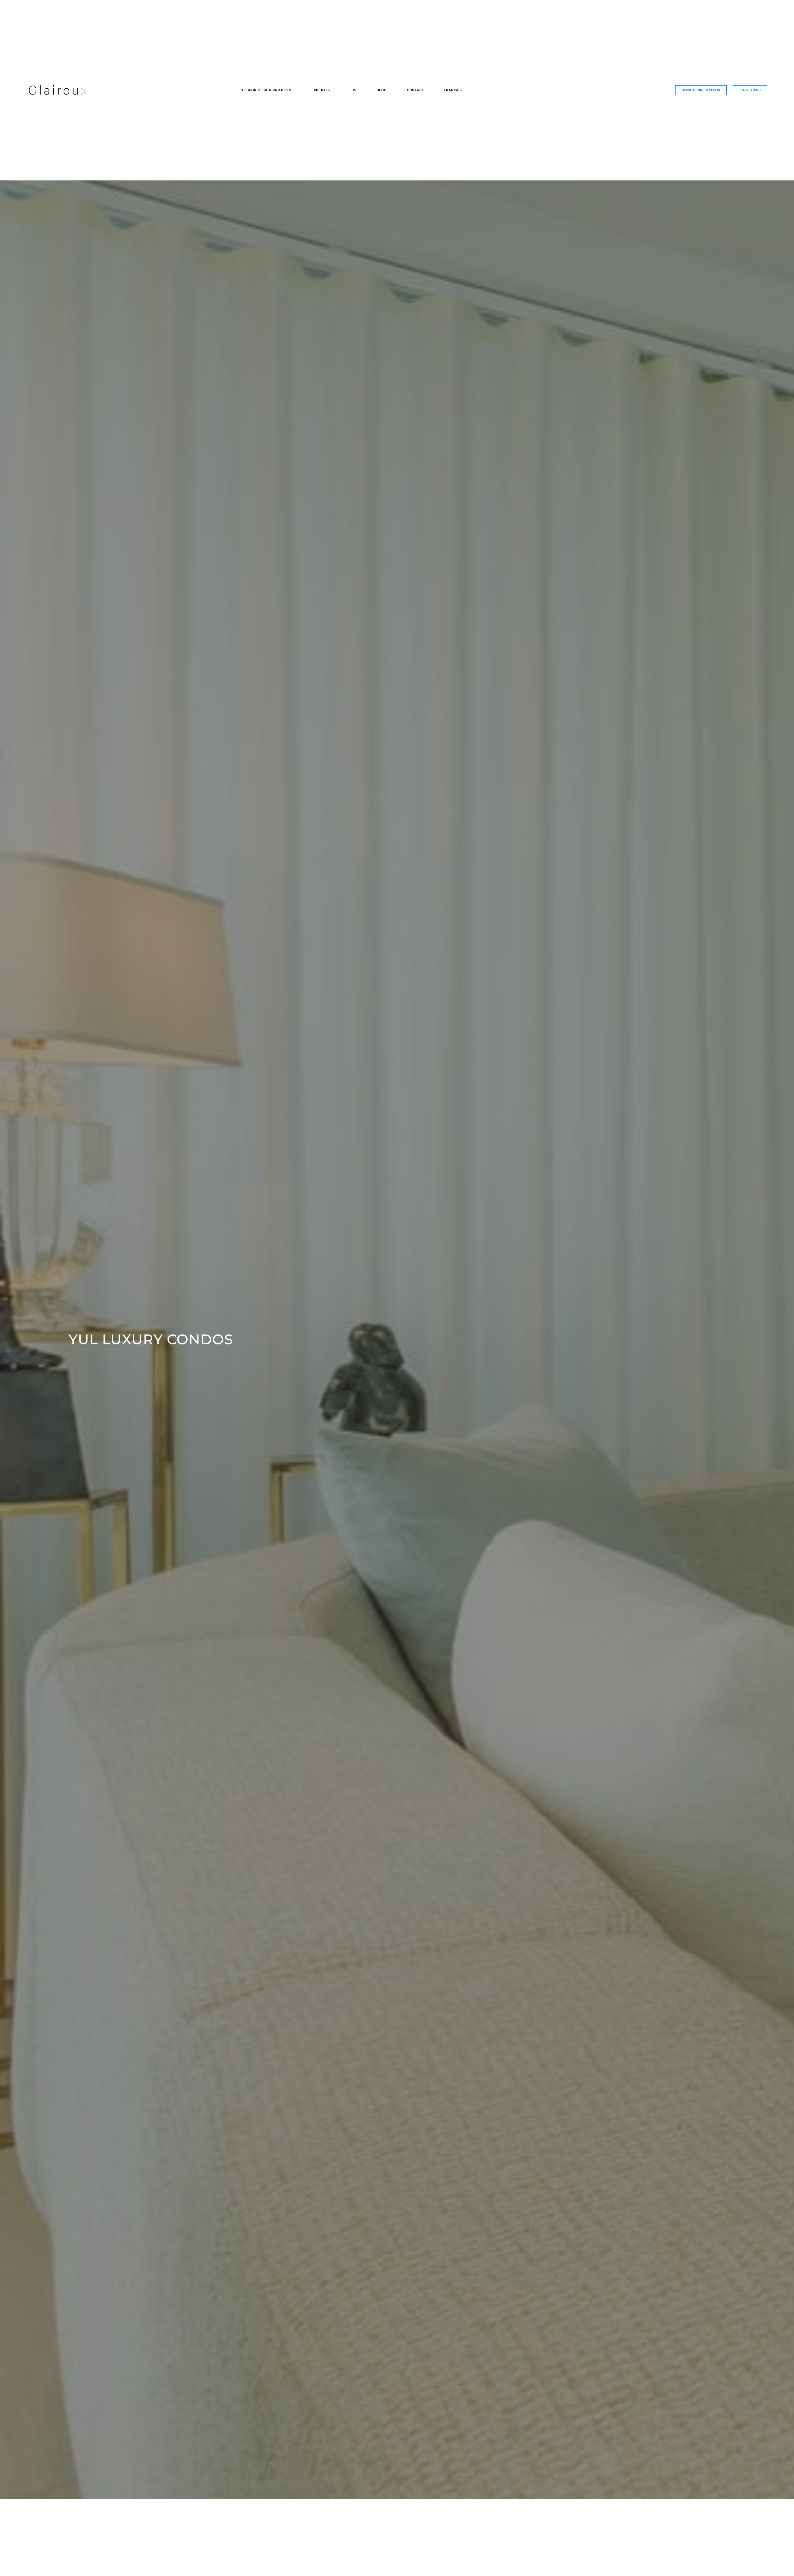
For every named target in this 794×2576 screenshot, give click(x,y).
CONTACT (415, 90)
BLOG (382, 90)
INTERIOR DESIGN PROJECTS (265, 90)
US (354, 90)
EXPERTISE (321, 90)
